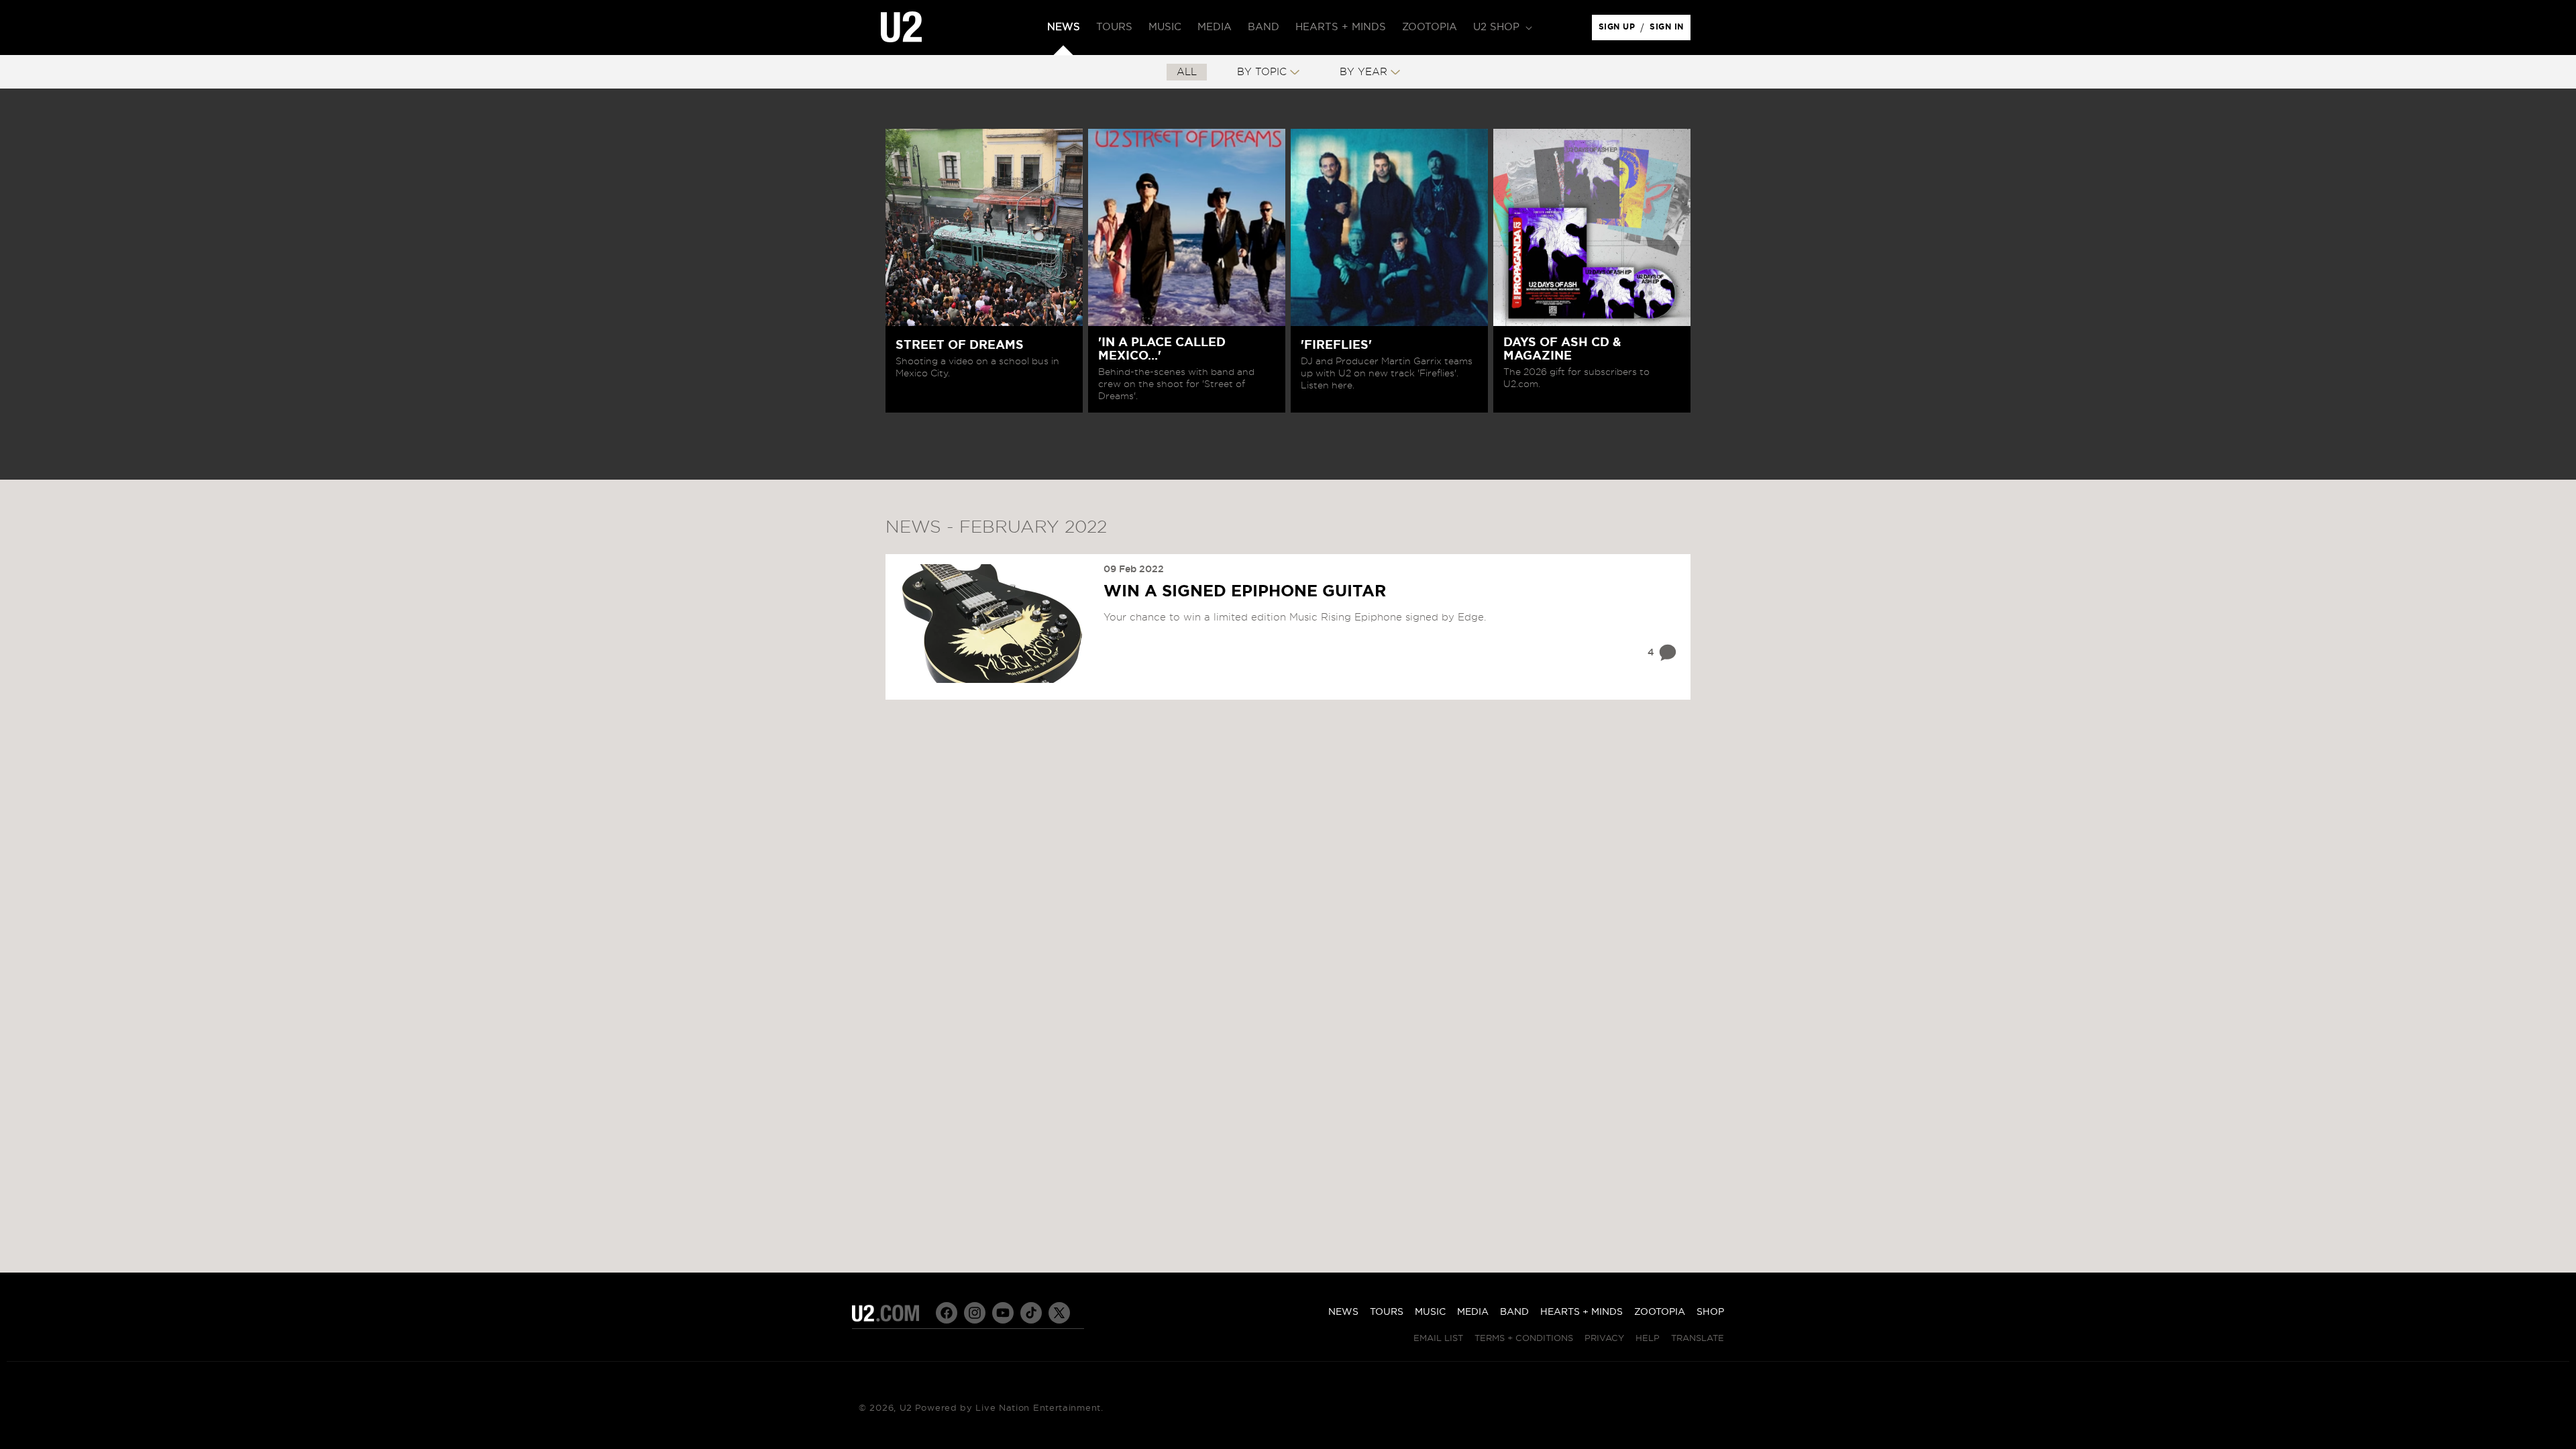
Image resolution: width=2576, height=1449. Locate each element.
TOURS (1387, 1312)
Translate (1698, 1339)
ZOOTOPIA (1660, 1312)
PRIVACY (1604, 1339)
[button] (1501, 28)
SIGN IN (1670, 30)
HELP (1648, 1339)
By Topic (1262, 72)
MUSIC (1430, 1312)
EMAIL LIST (1438, 1339)
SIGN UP (1619, 30)
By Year (1363, 72)
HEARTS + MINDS (1581, 1312)
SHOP (1710, 1312)
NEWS (1343, 1312)
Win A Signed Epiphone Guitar (1245, 592)
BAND (1514, 1312)
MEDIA (1473, 1312)
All (1187, 72)
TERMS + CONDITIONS (1524, 1339)
